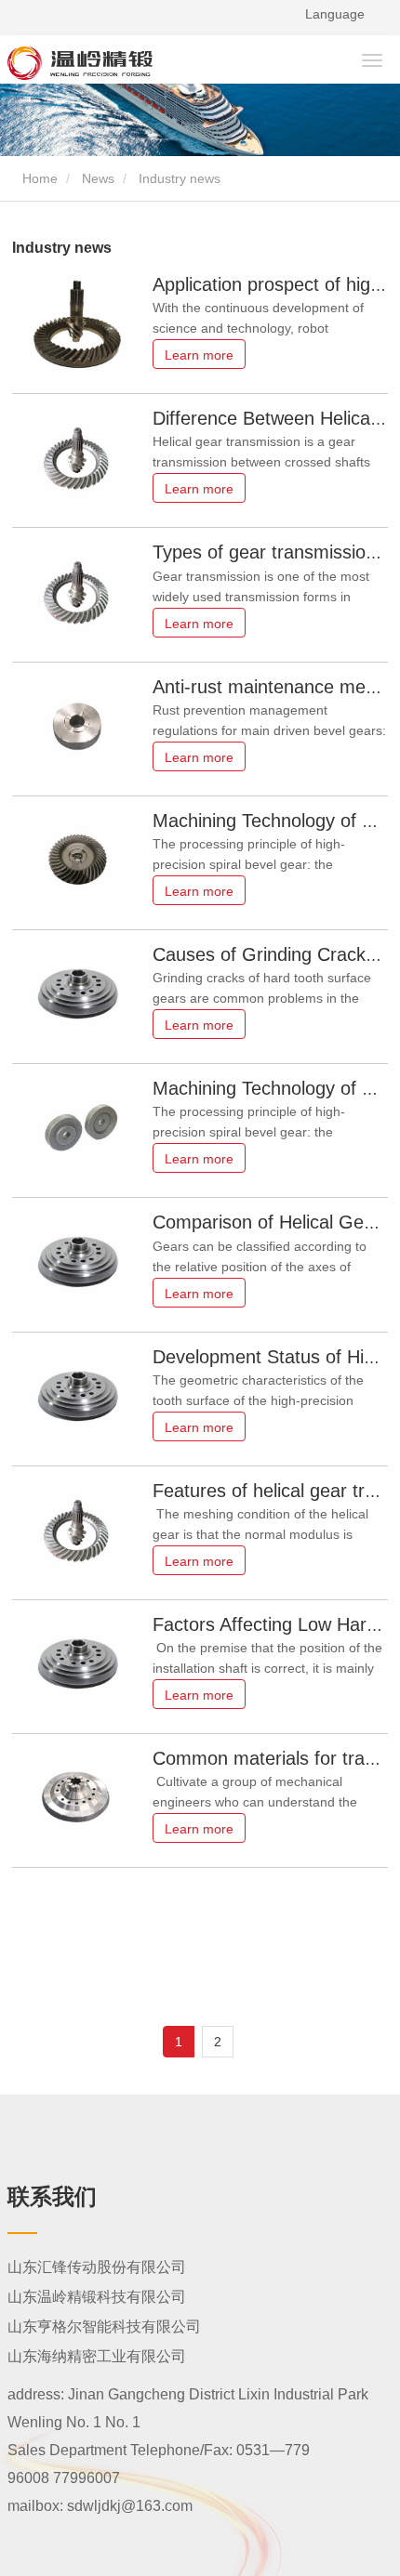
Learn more (199, 355)
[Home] (123, 63)
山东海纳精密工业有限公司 (97, 2356)
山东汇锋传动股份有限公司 (97, 2267)
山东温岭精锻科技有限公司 (97, 2297)
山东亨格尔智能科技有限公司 (104, 2326)
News (98, 178)
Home (38, 178)
